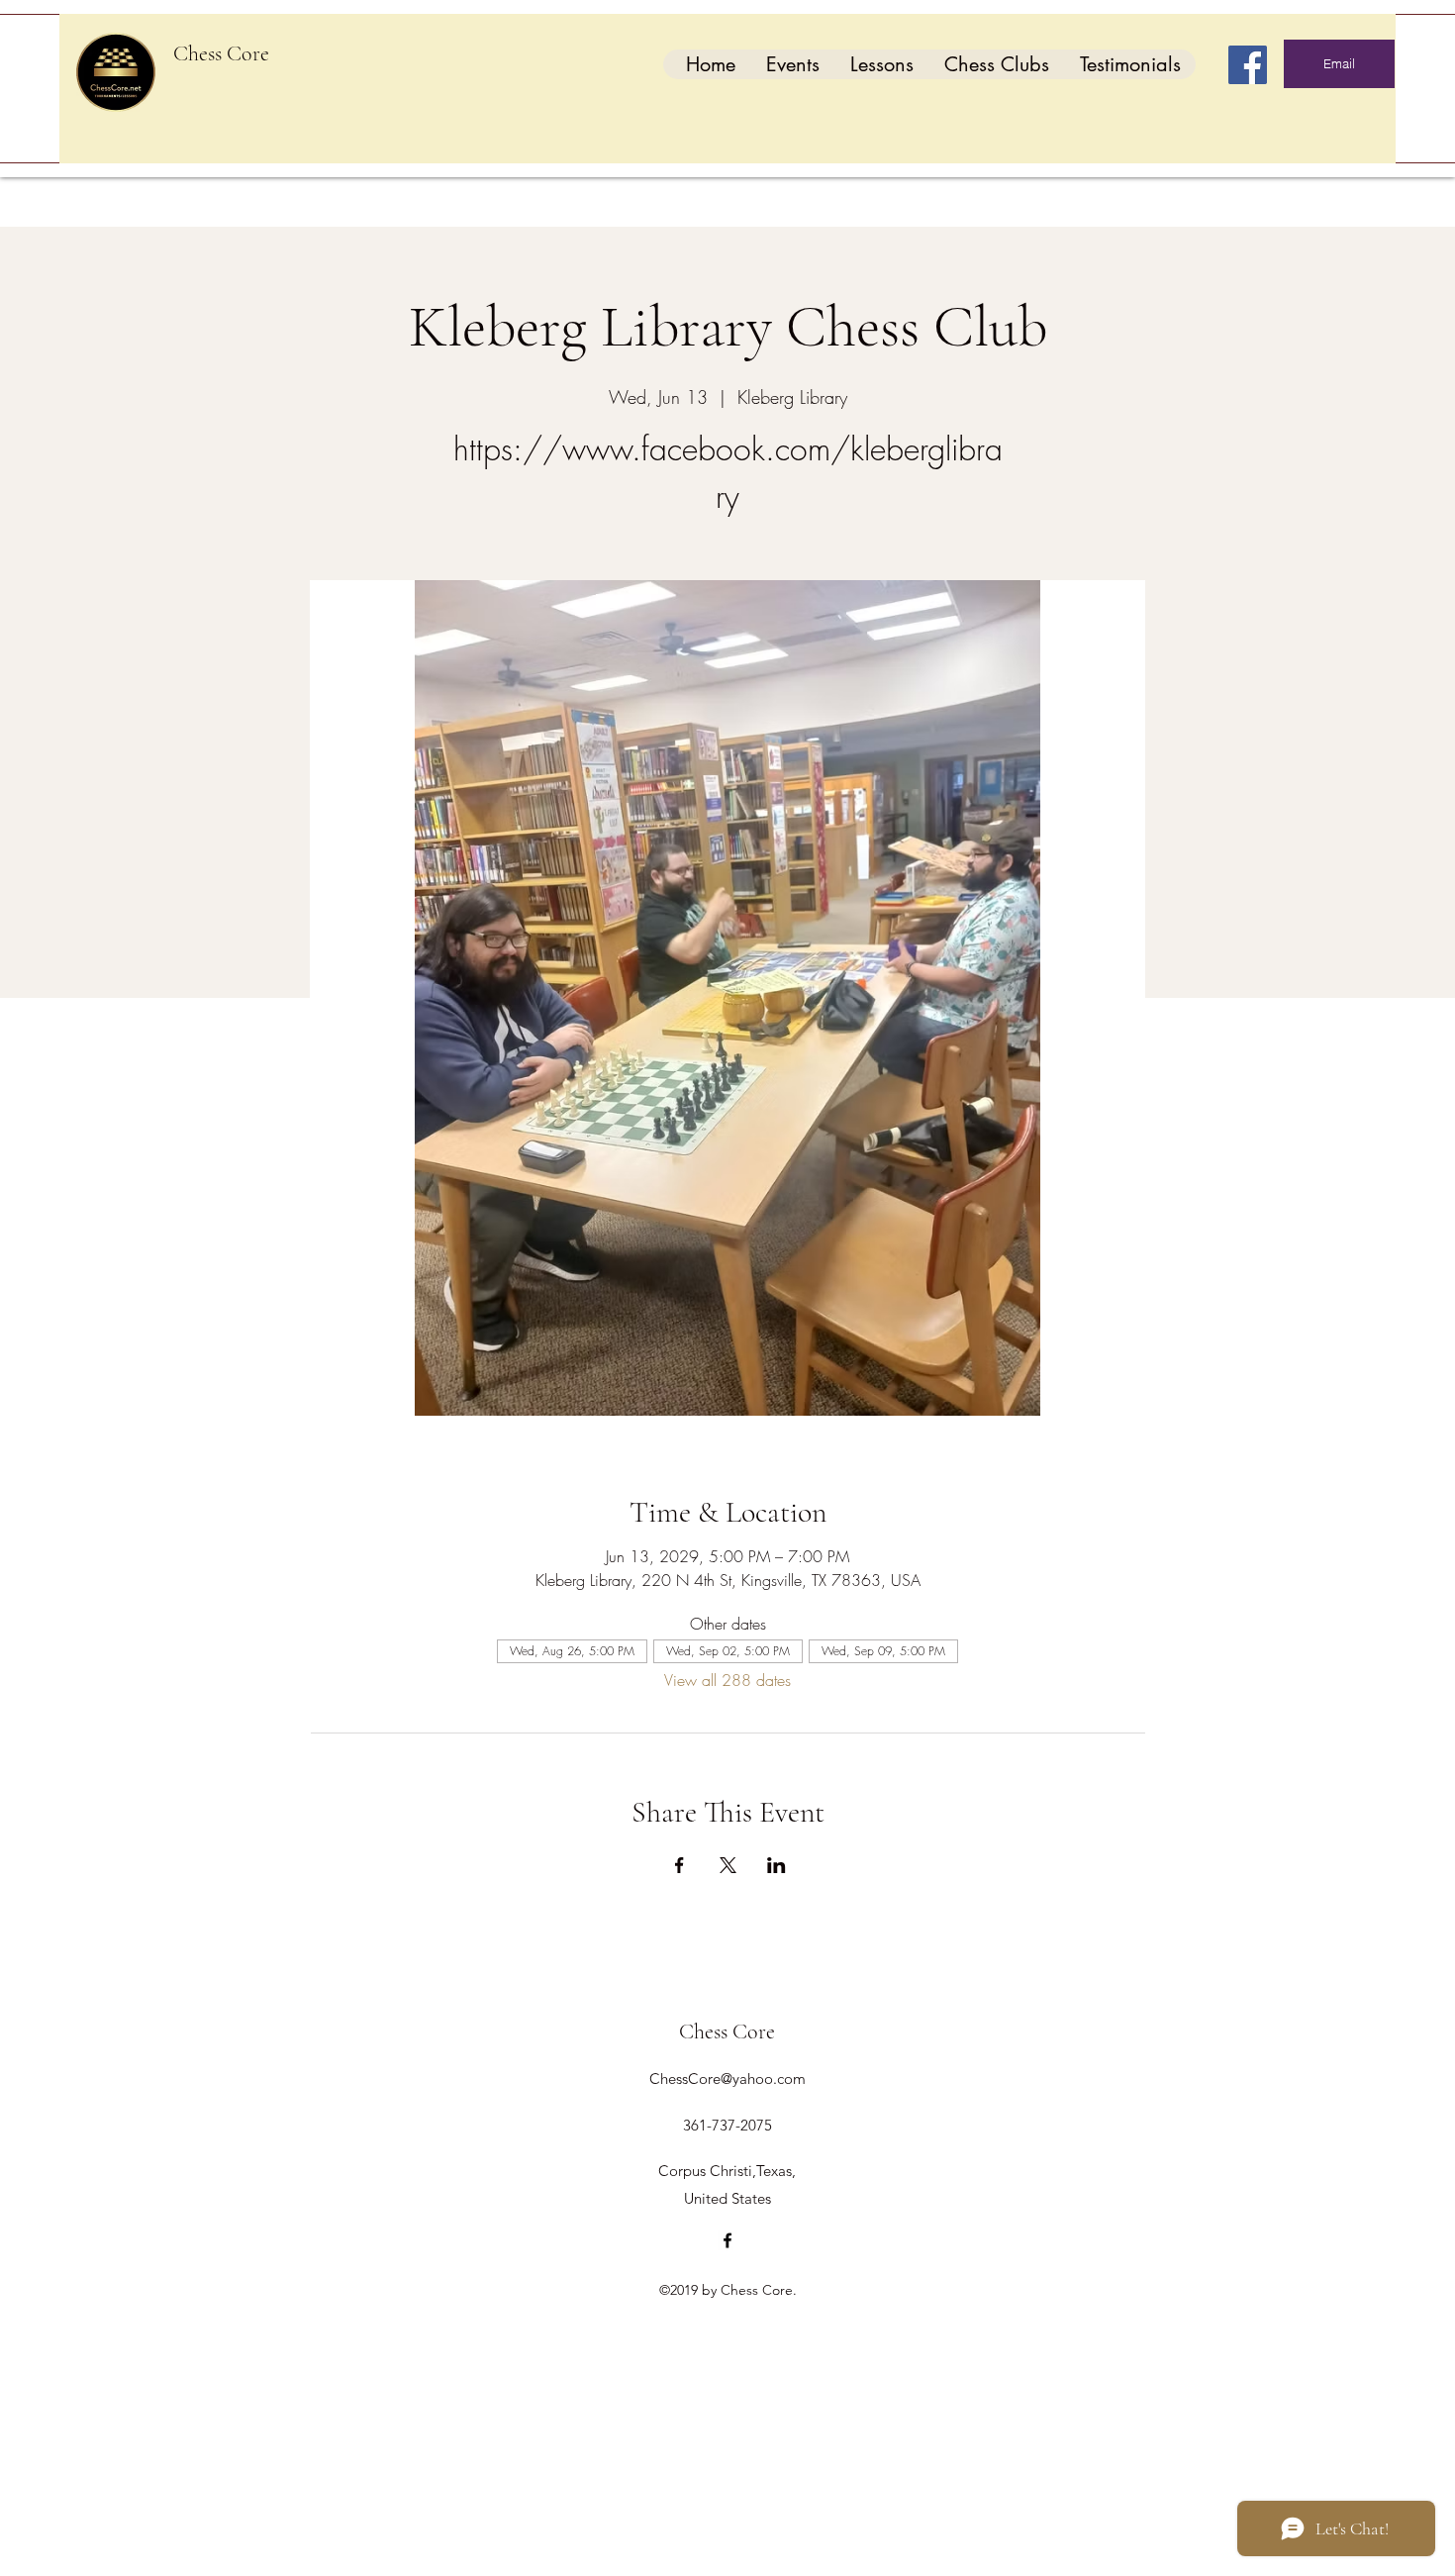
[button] (792, 64)
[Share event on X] (728, 1865)
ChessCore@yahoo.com (727, 2079)
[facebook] (727, 2240)
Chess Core (221, 53)
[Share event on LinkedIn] (776, 1865)
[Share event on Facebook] (679, 1865)
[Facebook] (1248, 65)
